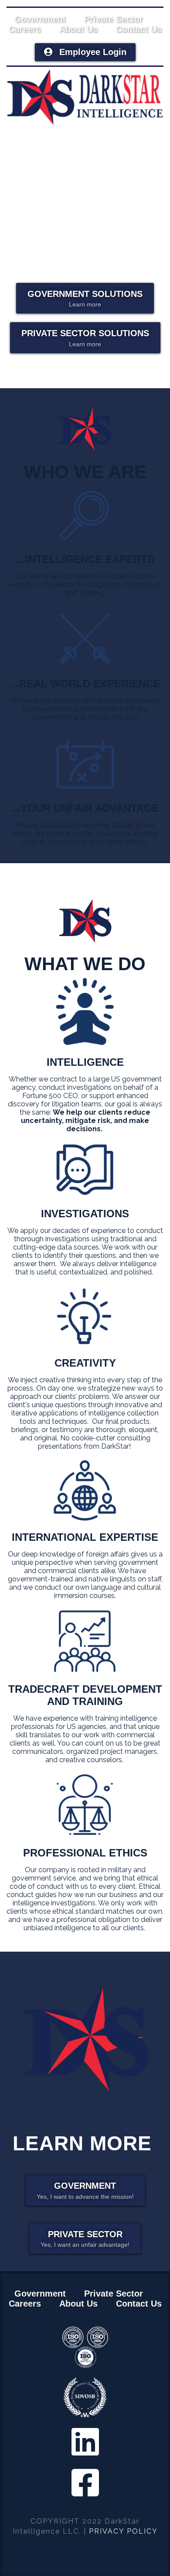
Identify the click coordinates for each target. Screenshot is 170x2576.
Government (40, 19)
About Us (78, 29)
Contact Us (139, 29)
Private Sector (114, 19)
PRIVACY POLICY (123, 2531)
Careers (25, 29)
